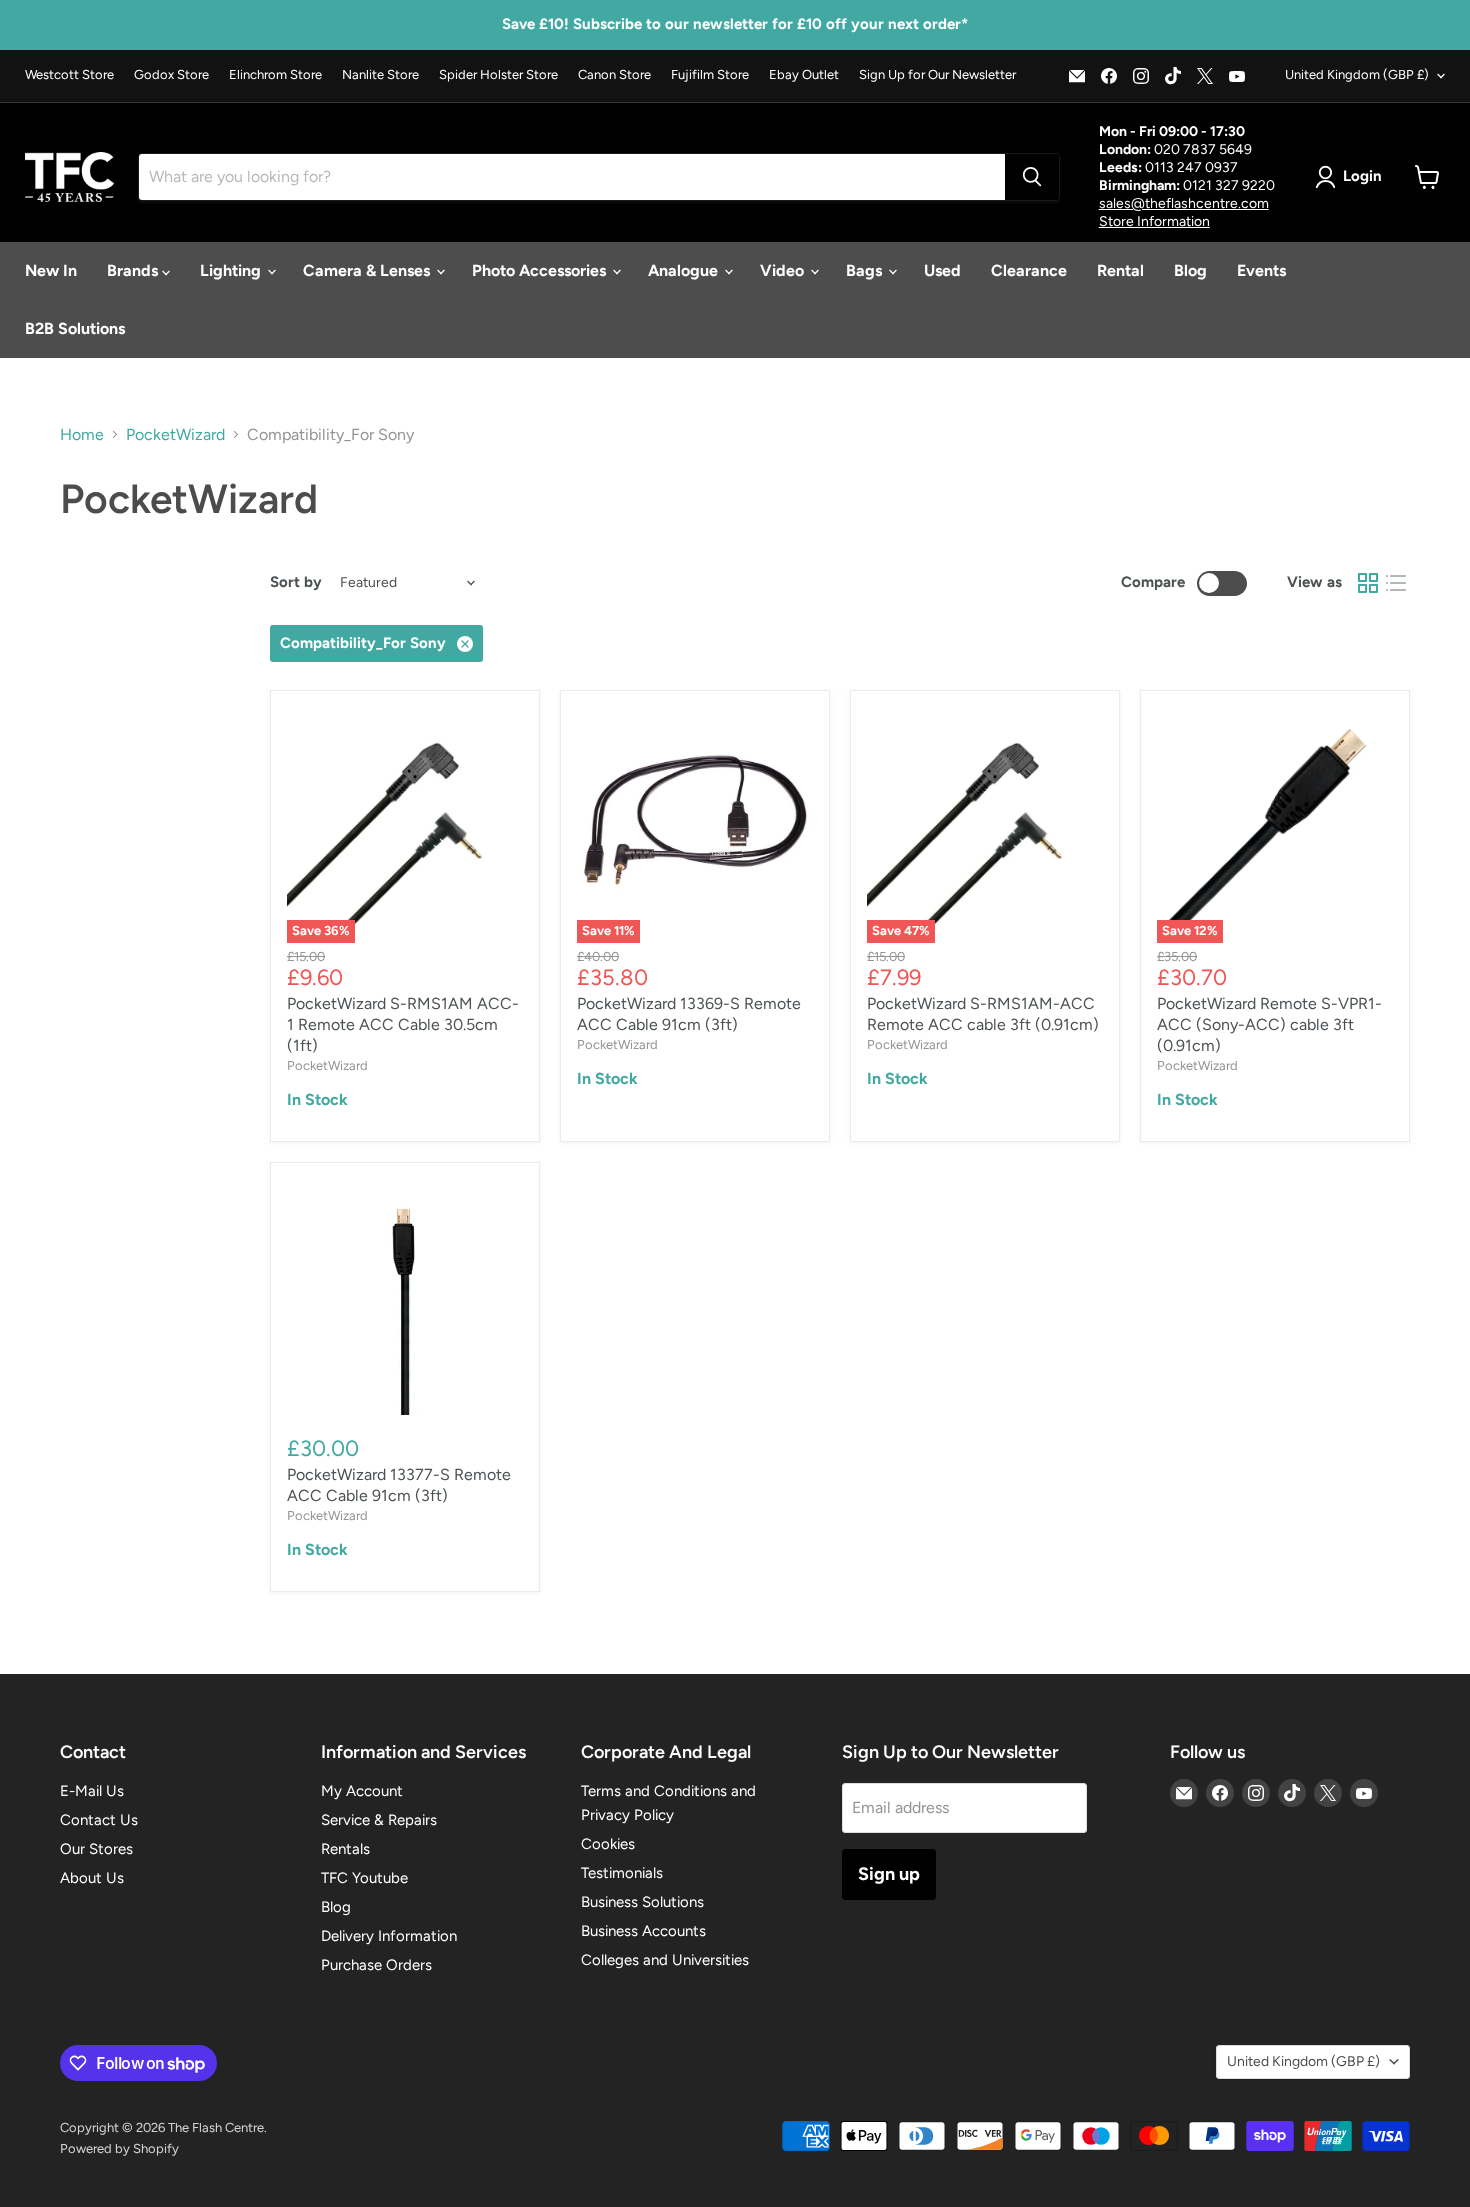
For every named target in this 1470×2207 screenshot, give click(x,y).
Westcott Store (69, 75)
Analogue (685, 270)
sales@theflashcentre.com (1184, 203)
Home (82, 435)
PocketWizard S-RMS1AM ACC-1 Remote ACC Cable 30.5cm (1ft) (403, 1024)
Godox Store (171, 75)
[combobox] (572, 177)
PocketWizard (175, 435)
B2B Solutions (75, 328)
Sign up (889, 1874)
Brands (134, 270)
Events (1261, 270)
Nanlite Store (380, 75)
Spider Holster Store (498, 75)
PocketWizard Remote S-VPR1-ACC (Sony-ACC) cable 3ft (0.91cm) (1269, 1024)
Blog (1190, 270)
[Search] (1032, 177)
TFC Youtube (364, 1878)
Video (784, 270)
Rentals (345, 1849)
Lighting (232, 270)
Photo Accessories (541, 270)
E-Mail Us (92, 1791)
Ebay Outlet (804, 75)
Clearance (1029, 270)
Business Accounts (643, 1931)
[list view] (1396, 583)
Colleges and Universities (665, 1960)
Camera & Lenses (368, 270)
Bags (866, 270)
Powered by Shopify (119, 2148)
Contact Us (99, 1820)
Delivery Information (389, 1936)
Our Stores (96, 1849)
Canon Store (614, 75)
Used (942, 270)
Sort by (296, 582)
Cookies (608, 1844)
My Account (362, 1791)
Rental (1120, 270)
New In (51, 270)
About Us (92, 1878)
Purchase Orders (376, 1965)
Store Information (1154, 221)
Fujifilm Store (710, 75)
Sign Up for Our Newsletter (937, 75)
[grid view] (1368, 583)
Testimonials (622, 1873)
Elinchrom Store (275, 75)
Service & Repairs (379, 1820)
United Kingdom (1357, 74)
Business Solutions (642, 1902)
